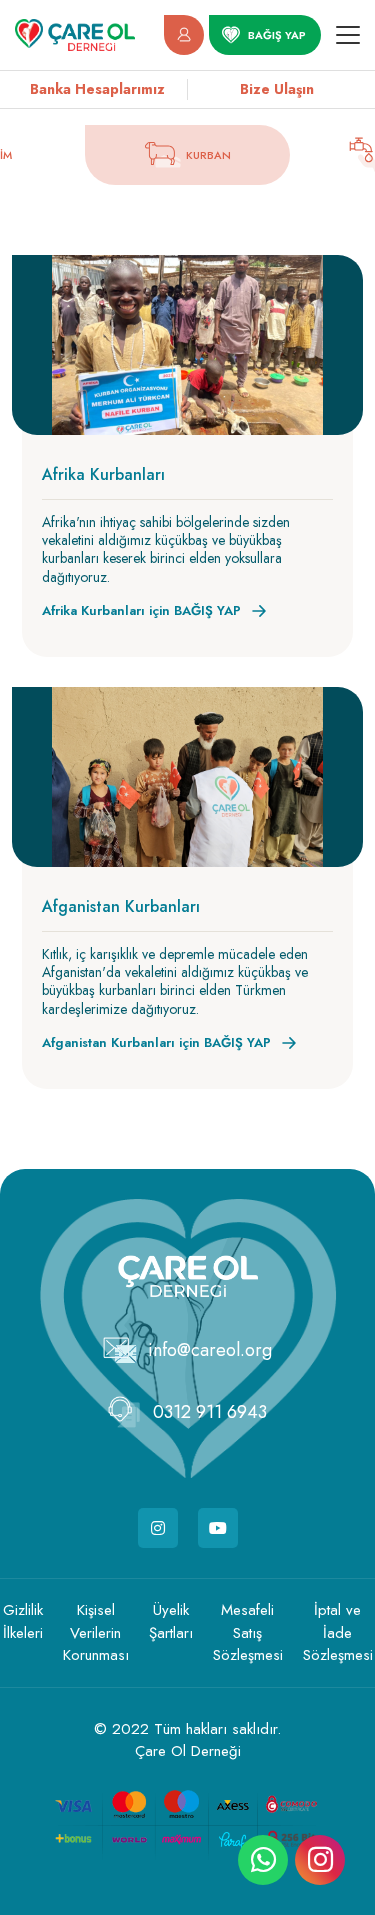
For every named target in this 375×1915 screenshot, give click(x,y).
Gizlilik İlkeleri (23, 1621)
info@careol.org (210, 1350)
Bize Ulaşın (277, 89)
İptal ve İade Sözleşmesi (338, 1632)
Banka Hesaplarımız (97, 89)
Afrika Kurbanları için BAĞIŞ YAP (141, 610)
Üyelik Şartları (171, 1621)
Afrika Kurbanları (103, 474)
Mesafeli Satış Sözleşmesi (248, 1632)
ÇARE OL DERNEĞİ (75, 35)
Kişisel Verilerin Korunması (96, 1632)
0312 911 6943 (210, 1412)
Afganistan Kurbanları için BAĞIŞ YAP (156, 1042)
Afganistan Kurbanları (121, 906)
